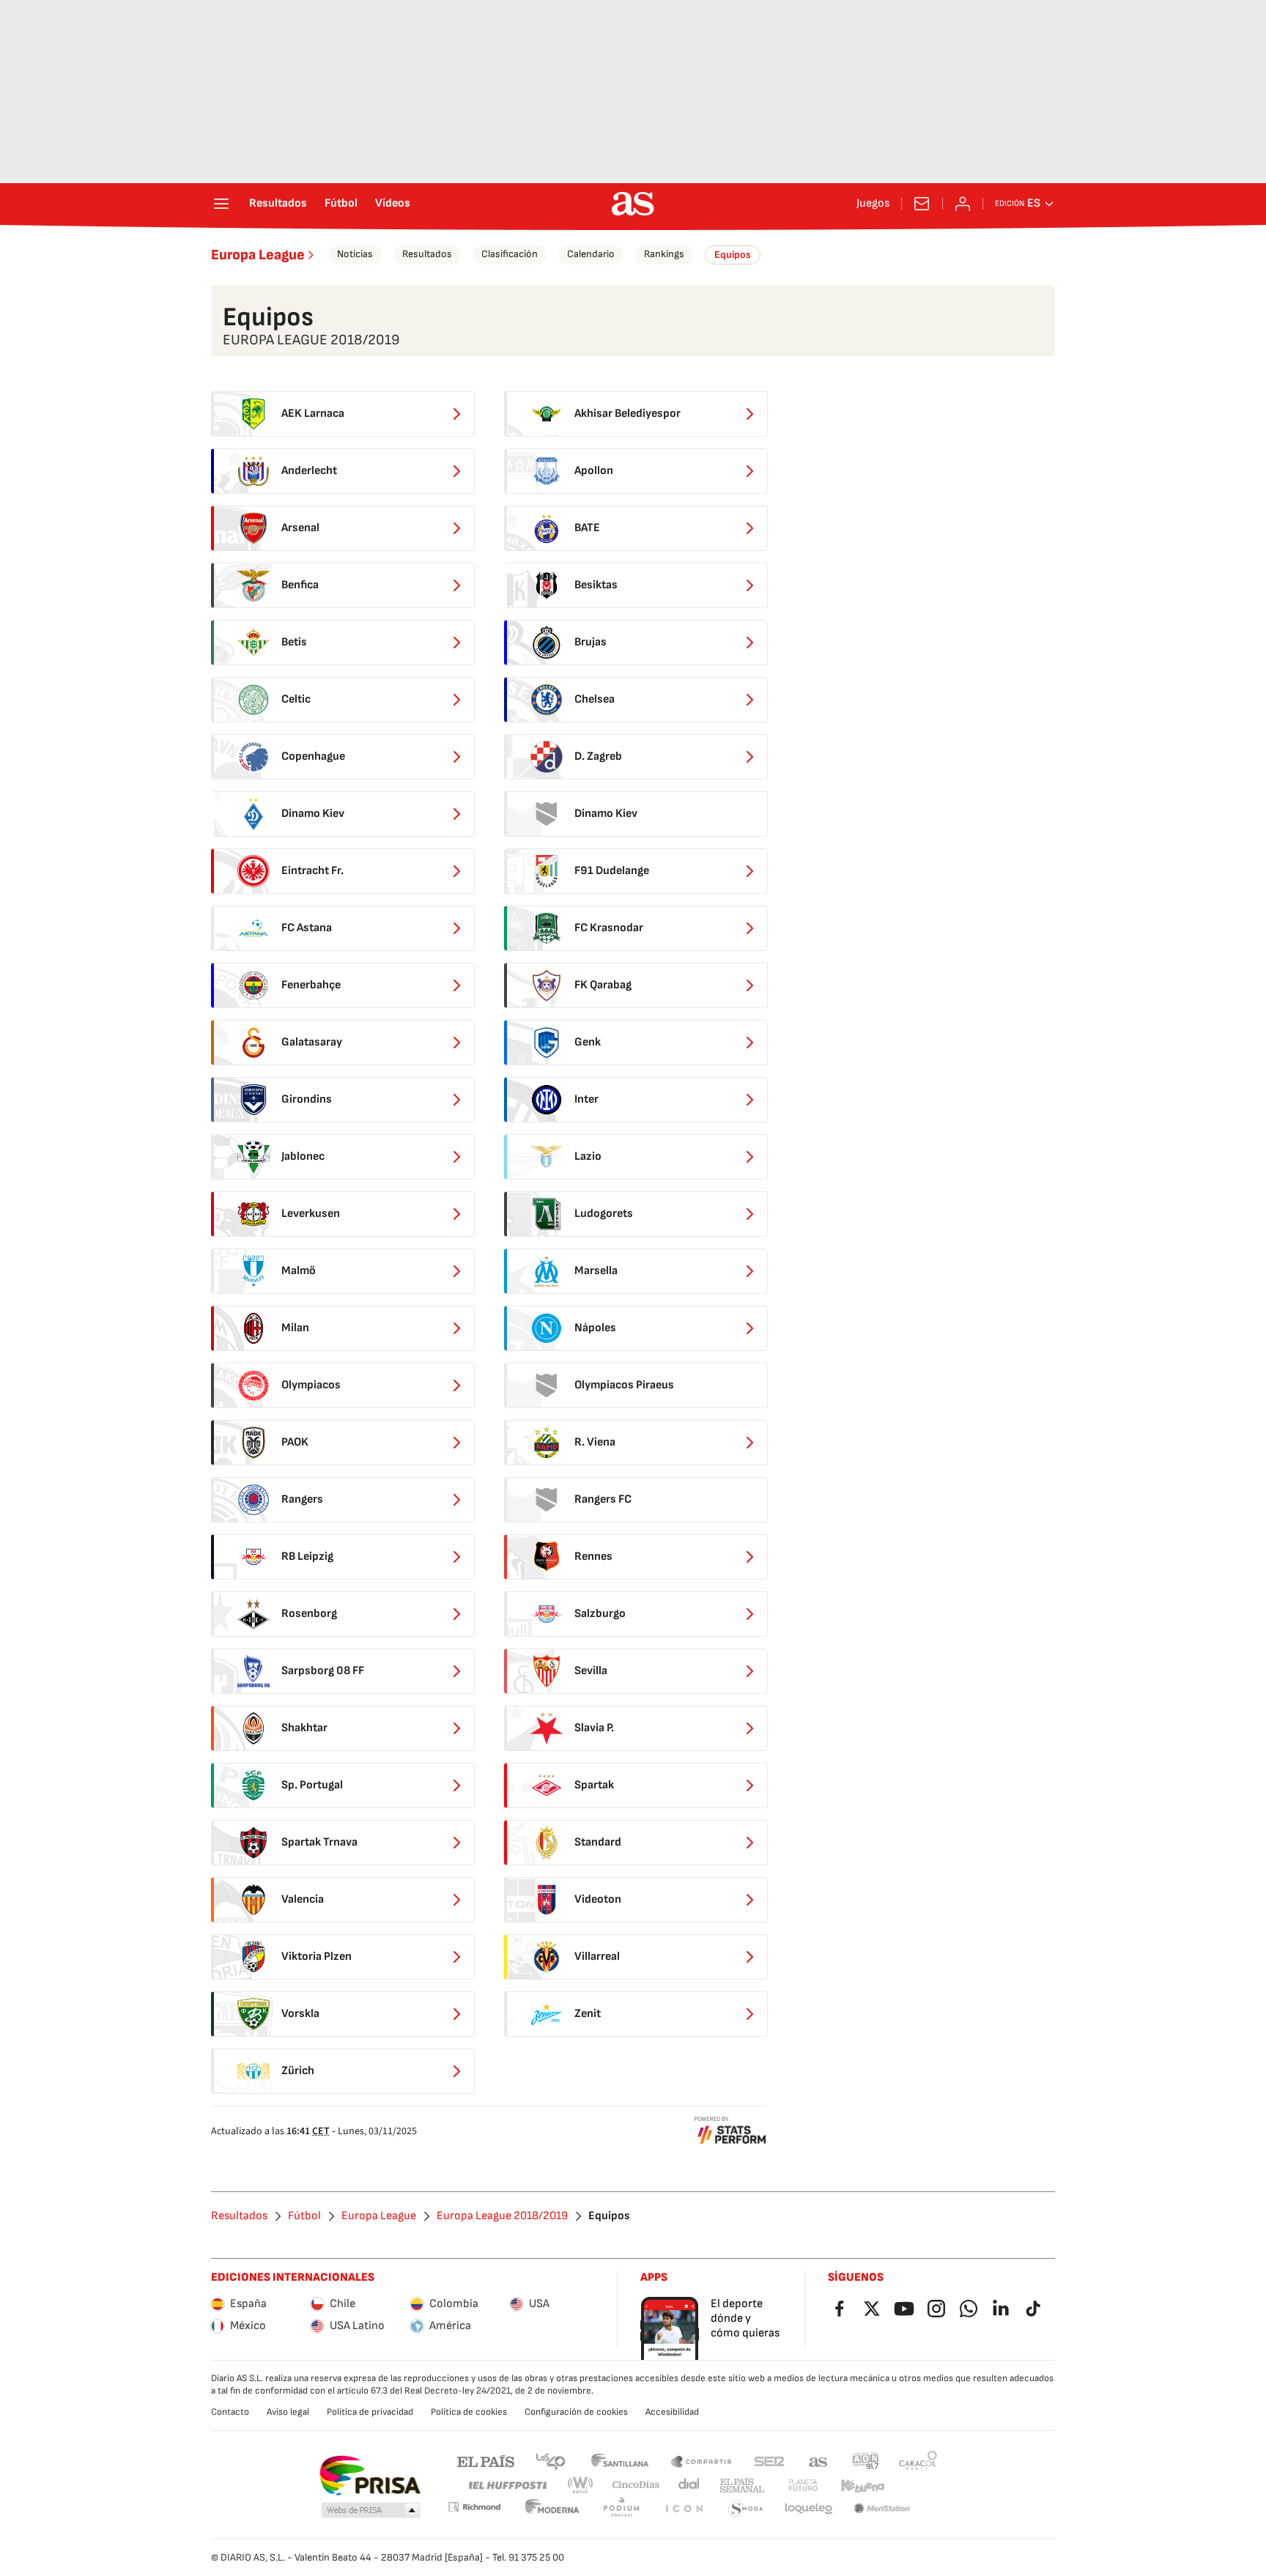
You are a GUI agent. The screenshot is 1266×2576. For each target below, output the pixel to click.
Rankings (664, 254)
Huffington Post (507, 2486)
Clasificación (510, 254)
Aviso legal (288, 2412)
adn (866, 2461)
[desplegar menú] (221, 204)
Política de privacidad (370, 2412)
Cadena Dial (690, 2486)
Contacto (230, 2412)
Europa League (258, 255)
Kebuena (862, 2486)
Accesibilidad (672, 2412)
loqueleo (809, 2509)
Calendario (591, 254)
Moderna (552, 2509)
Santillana (619, 2461)
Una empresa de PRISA (370, 2476)
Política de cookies (469, 2412)
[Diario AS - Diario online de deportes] (633, 204)
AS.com (818, 2461)
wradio (581, 2486)
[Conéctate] (963, 204)
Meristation (882, 2509)
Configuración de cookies (576, 2412)
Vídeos (393, 204)
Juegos (873, 204)
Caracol (918, 2461)
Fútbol (341, 204)
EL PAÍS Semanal (742, 2486)
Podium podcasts (621, 2509)
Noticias (355, 254)
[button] (371, 2511)
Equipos (733, 255)
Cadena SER (769, 2461)
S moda (746, 2509)
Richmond (474, 2507)
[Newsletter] (922, 204)
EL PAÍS (486, 2461)
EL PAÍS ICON (684, 2509)
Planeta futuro (803, 2486)
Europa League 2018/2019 (502, 2216)
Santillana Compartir (701, 2461)
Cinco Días (636, 2486)
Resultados (278, 204)
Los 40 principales (550, 2461)
